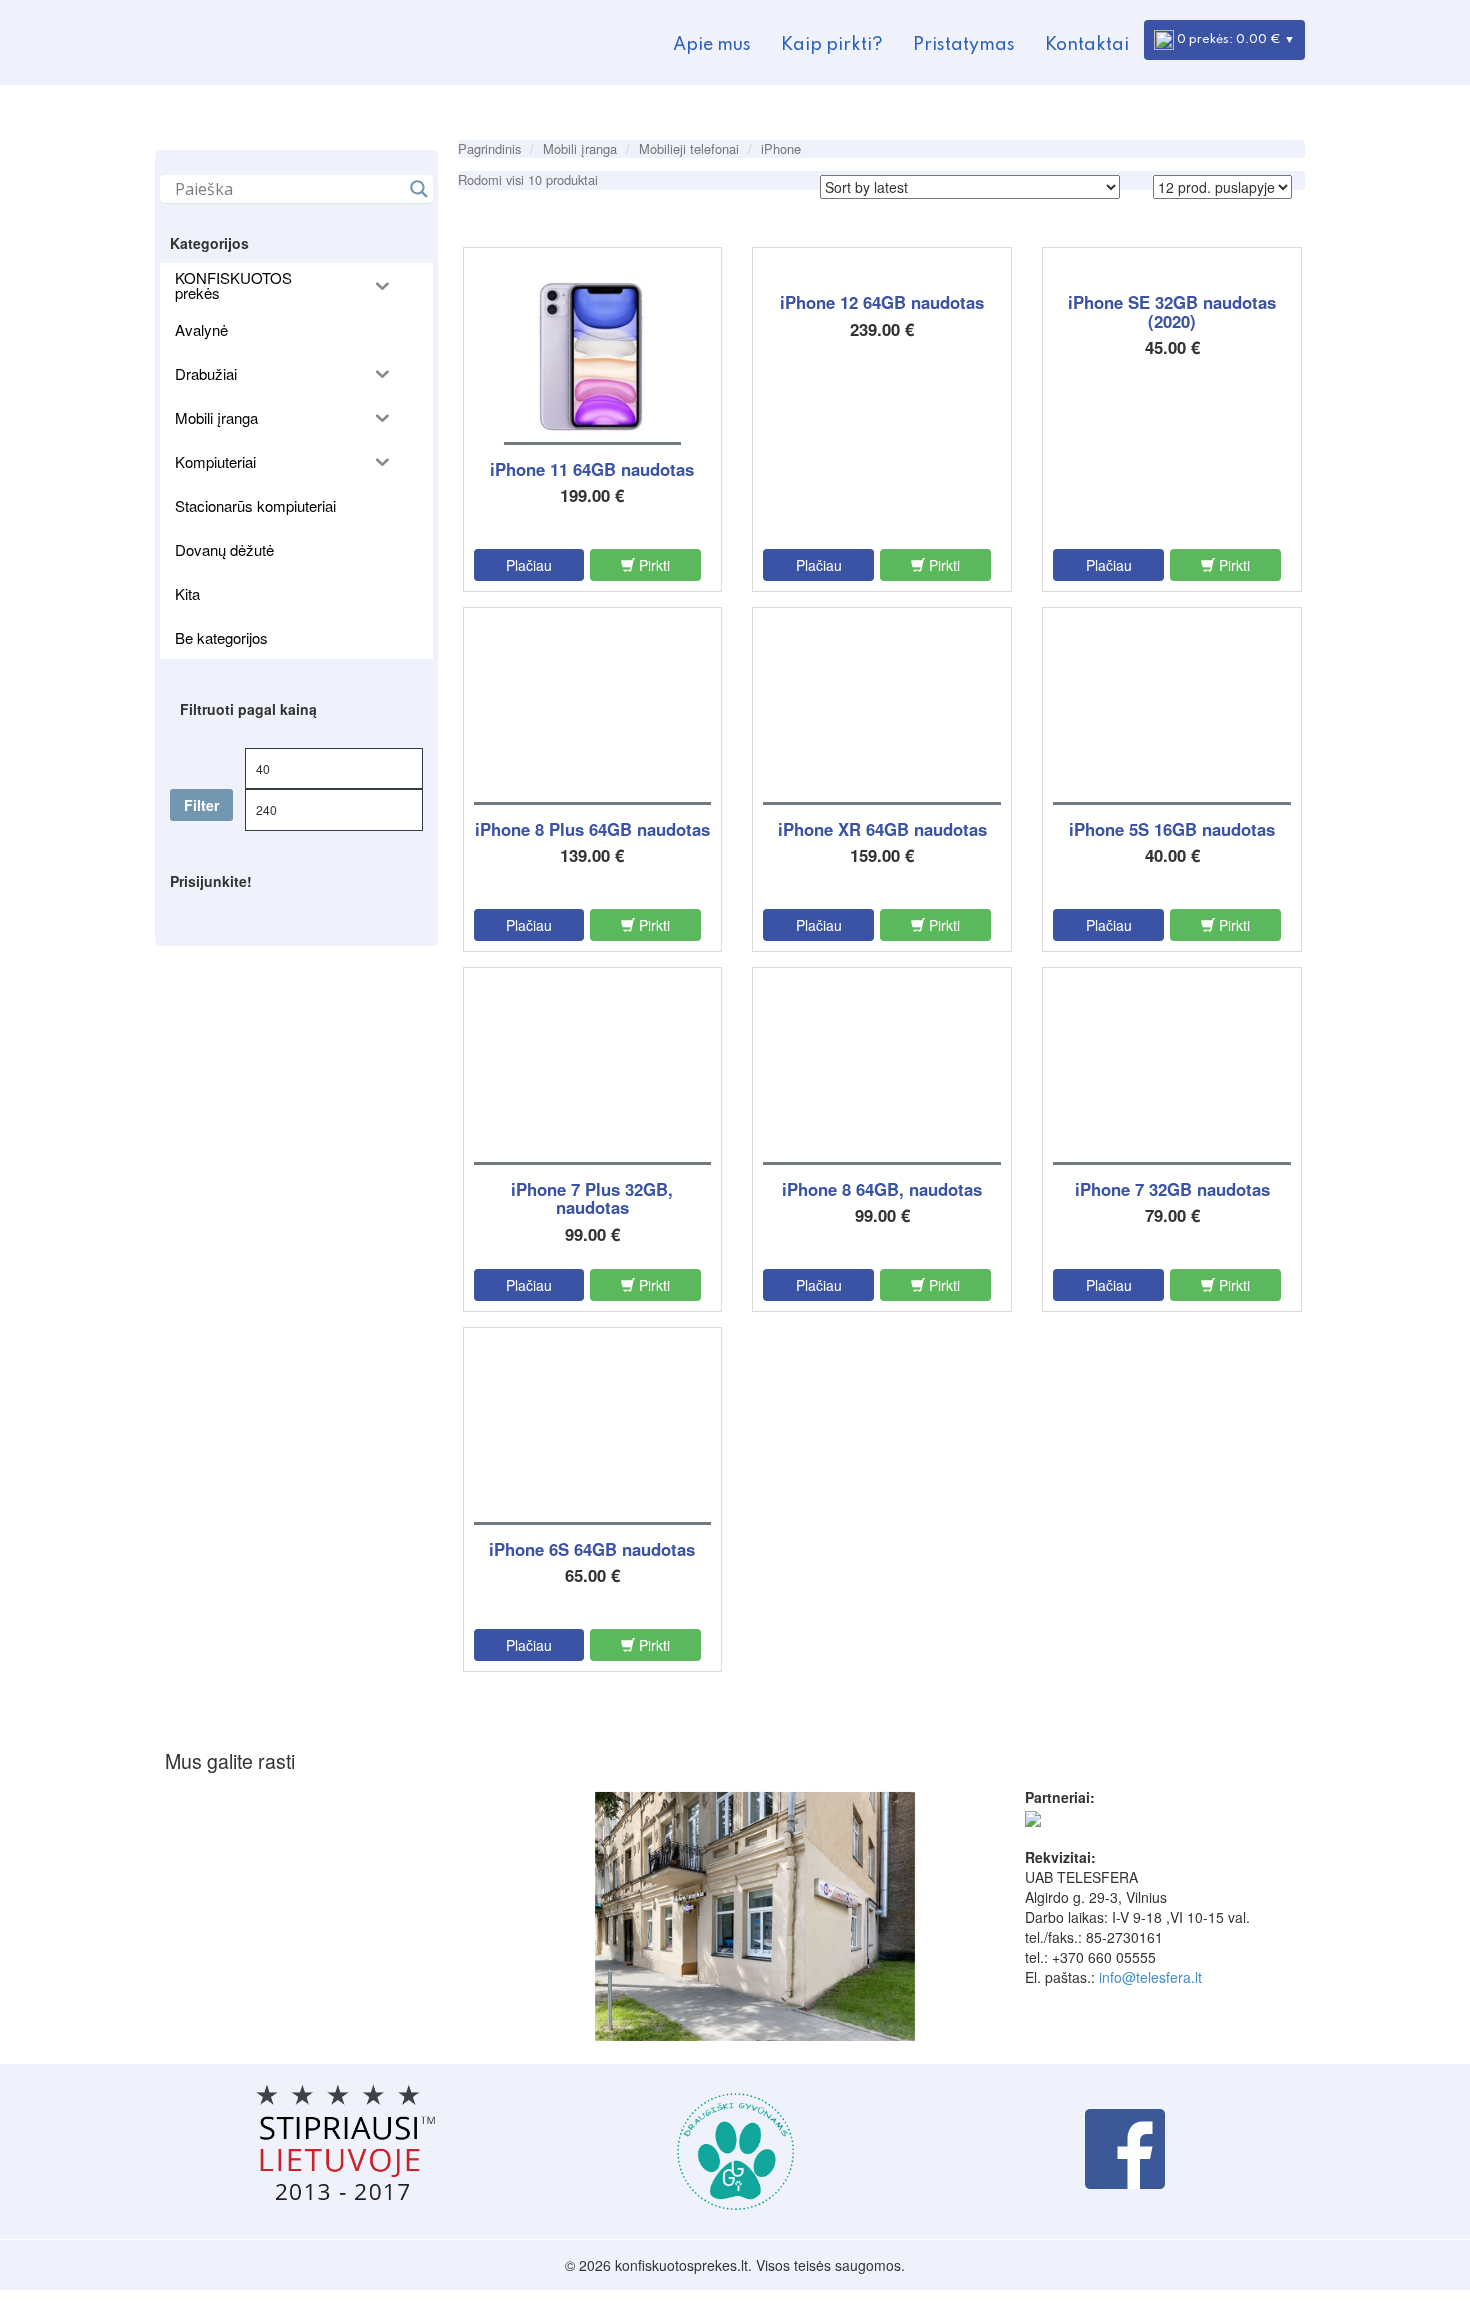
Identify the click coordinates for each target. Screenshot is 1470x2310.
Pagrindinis (489, 148)
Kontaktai (1087, 45)
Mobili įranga (580, 148)
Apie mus (712, 45)
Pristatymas (964, 45)
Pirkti (652, 565)
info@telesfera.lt (1150, 1977)
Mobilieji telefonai (689, 148)
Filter (201, 805)
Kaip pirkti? (832, 45)
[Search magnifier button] (419, 189)
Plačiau (529, 565)
